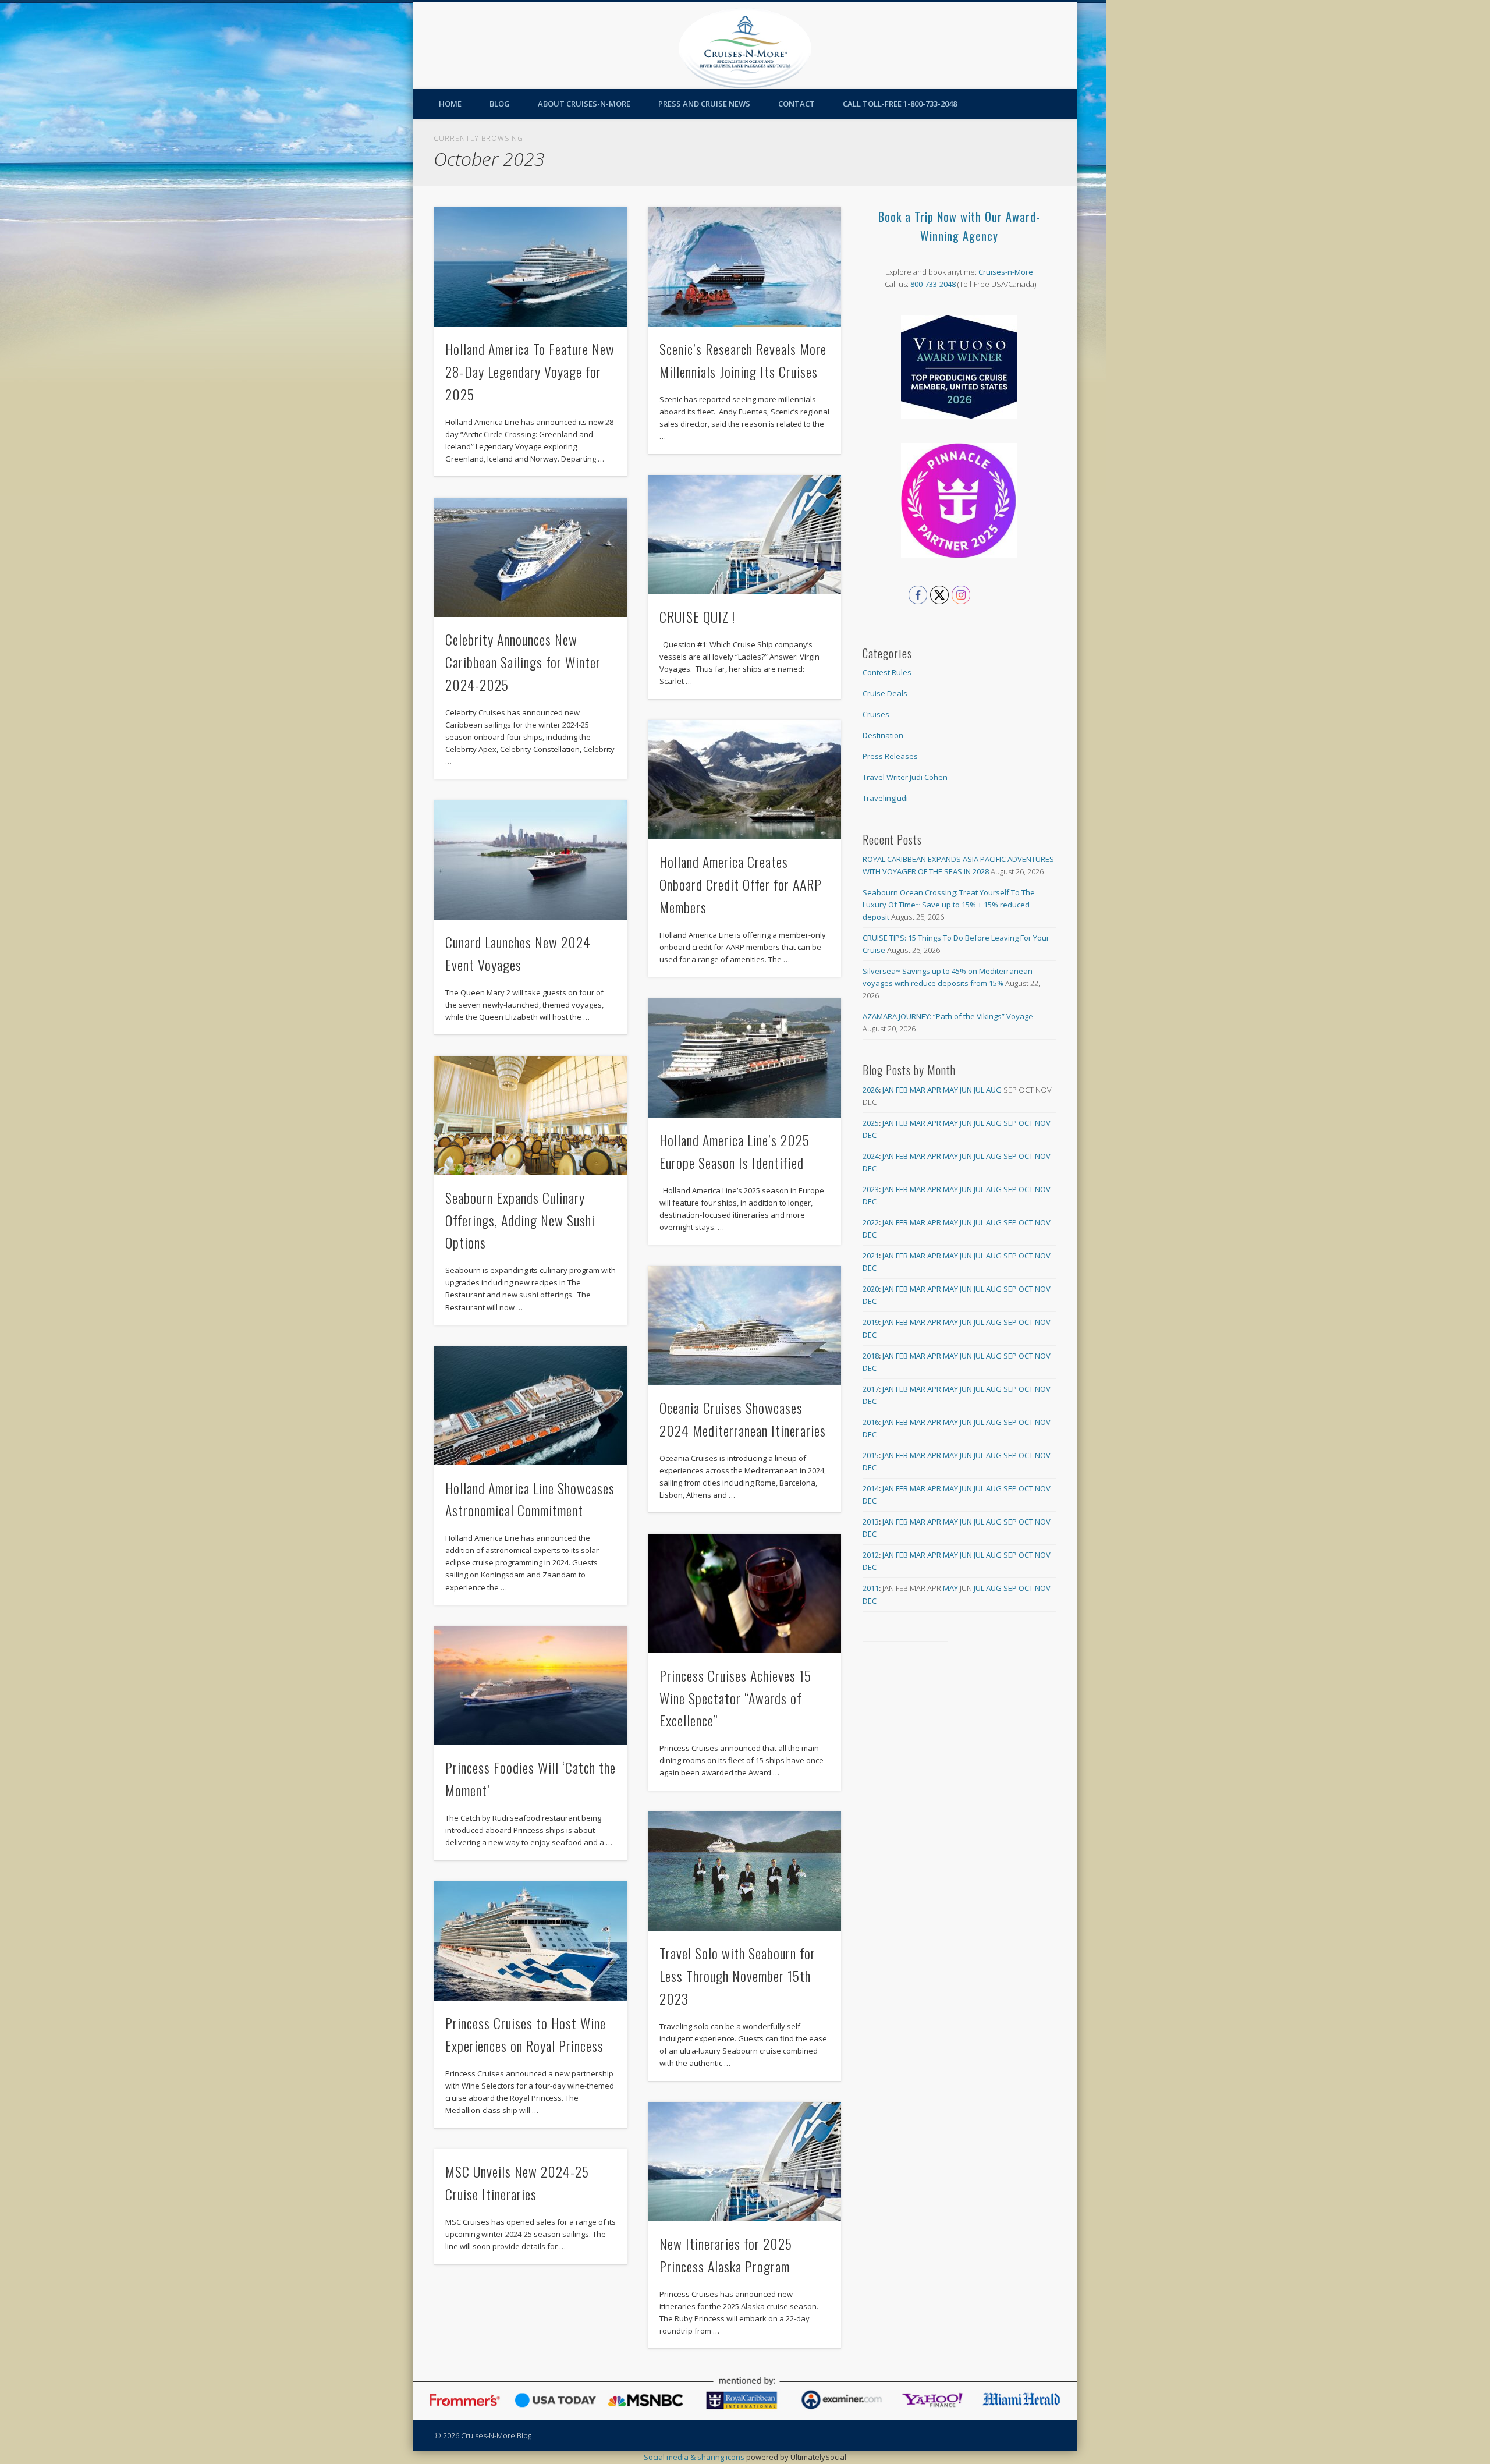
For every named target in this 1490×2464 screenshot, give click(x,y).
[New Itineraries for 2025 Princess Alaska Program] (744, 2162)
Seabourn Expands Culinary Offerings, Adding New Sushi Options (520, 1220)
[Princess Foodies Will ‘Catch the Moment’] (531, 1686)
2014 (871, 1488)
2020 (871, 1289)
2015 (871, 1455)
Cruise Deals (885, 693)
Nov (1043, 1123)
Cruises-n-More (1006, 272)
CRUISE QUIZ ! (697, 616)
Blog (500, 104)
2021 (871, 1256)
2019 (871, 1322)
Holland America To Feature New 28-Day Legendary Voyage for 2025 (530, 371)
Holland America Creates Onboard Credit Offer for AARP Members (741, 884)
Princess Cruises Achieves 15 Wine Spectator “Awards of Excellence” (735, 1698)
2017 (871, 1389)
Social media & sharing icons (695, 2457)
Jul (979, 1090)
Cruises (876, 714)
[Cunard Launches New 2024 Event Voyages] (531, 860)
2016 (871, 1422)
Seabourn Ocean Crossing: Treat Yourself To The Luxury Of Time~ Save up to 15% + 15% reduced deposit (949, 905)
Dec (870, 1135)
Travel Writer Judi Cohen (905, 777)
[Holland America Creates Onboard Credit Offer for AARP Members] (744, 780)
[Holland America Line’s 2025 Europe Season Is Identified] (744, 1058)
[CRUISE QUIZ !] (744, 535)
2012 (871, 1555)
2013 (871, 1522)
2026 (871, 1090)
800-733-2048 (933, 284)
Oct (1026, 1123)
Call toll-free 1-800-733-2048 (900, 104)
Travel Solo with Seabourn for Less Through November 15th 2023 (737, 1976)
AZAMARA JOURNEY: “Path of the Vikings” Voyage (948, 1016)
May (950, 1090)
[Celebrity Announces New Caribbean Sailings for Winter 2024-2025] (531, 557)
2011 (871, 1588)
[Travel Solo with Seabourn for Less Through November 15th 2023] (744, 1871)
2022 (871, 1222)
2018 (871, 1356)
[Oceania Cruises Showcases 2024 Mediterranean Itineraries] (744, 1326)
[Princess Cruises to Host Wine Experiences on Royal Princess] (531, 1941)
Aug (994, 1090)
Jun (966, 1090)
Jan (888, 1090)
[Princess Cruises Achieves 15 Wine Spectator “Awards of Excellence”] (744, 1593)
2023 (871, 1189)
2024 (871, 1156)
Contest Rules (887, 672)
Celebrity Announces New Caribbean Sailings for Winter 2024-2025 (523, 662)
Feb (902, 1090)
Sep (1010, 1123)
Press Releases (890, 756)
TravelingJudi (885, 798)
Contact (797, 104)
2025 (871, 1123)
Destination (883, 735)
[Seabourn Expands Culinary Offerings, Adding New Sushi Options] (531, 1116)
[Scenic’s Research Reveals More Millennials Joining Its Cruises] (744, 267)
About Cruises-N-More (584, 104)
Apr (934, 1090)
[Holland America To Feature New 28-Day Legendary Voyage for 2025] (531, 267)
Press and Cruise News (704, 104)
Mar (918, 1090)
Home (450, 104)
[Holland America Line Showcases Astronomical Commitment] (531, 1406)
